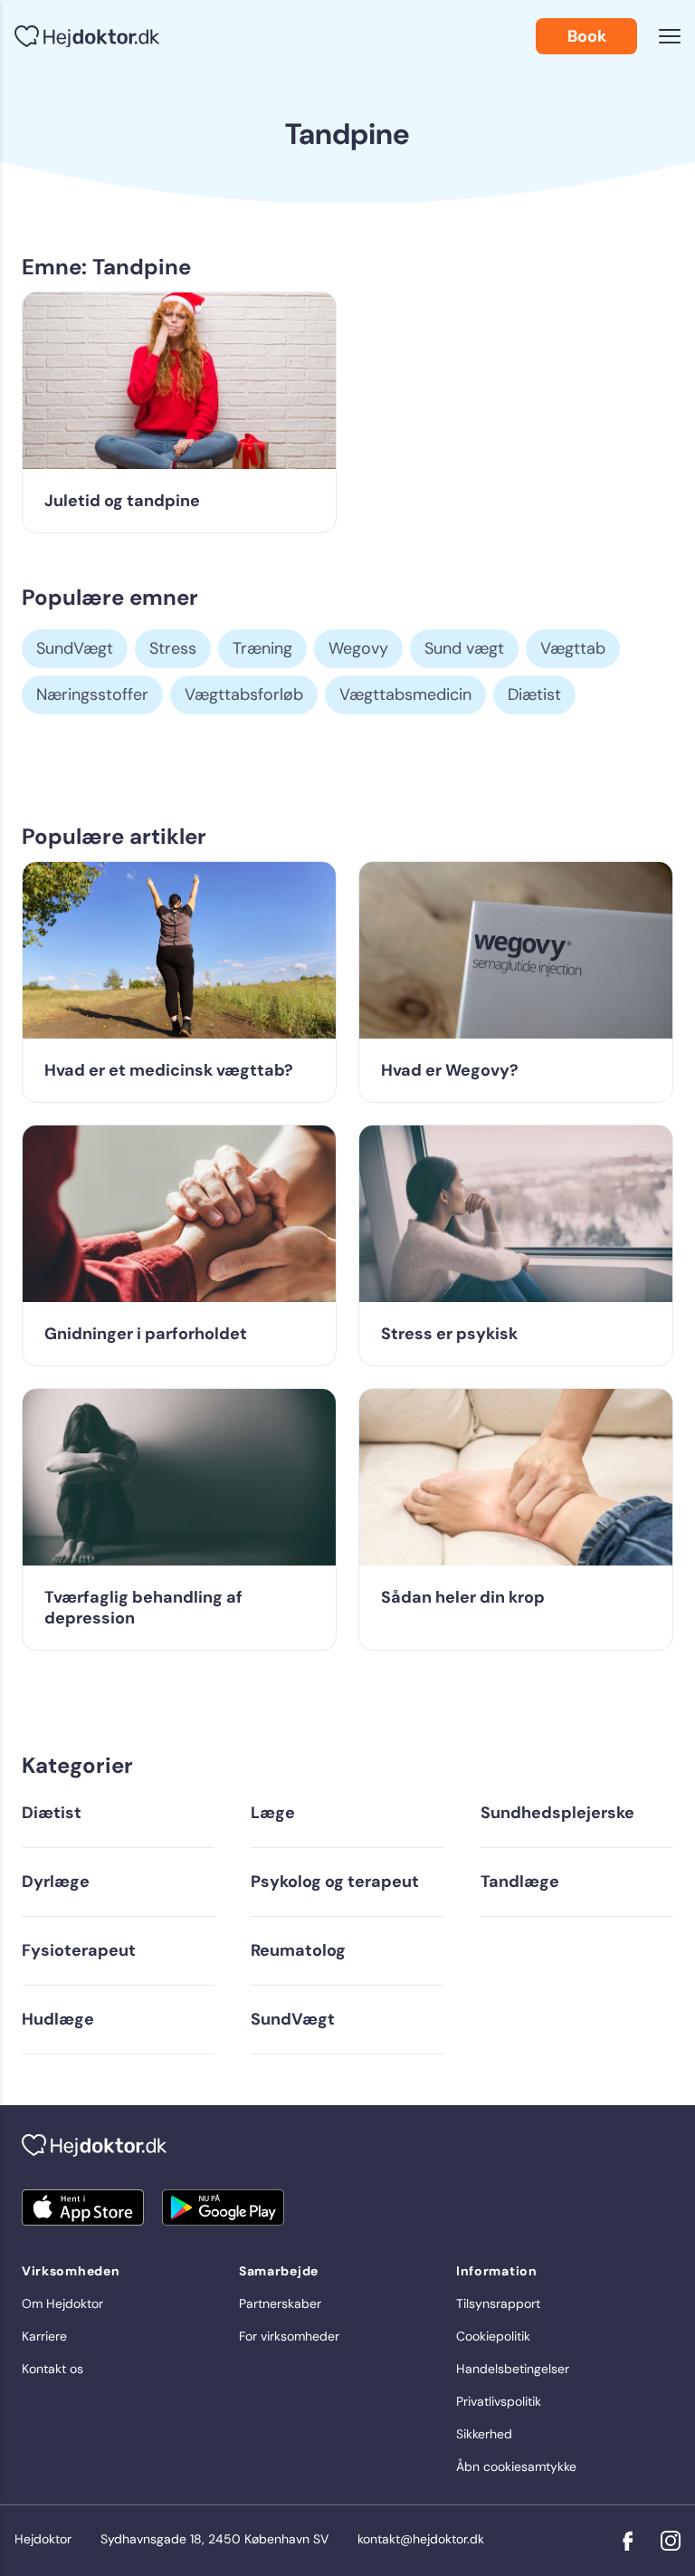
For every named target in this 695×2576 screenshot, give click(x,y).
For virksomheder (289, 2336)
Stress (173, 648)
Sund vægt (464, 648)
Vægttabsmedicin (405, 694)
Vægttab (573, 648)
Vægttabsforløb (244, 694)
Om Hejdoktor (62, 2303)
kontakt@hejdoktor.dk (421, 2539)
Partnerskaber (280, 2303)
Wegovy (358, 648)
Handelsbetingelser (513, 2369)
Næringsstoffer (92, 694)
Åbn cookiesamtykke (516, 2466)
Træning (262, 648)
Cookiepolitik (493, 2336)
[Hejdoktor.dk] (87, 37)
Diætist (534, 694)
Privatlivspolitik (499, 2401)
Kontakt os (52, 2369)
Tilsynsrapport (498, 2303)
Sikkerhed (484, 2434)
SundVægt (75, 648)
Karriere (44, 2336)
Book (587, 36)
